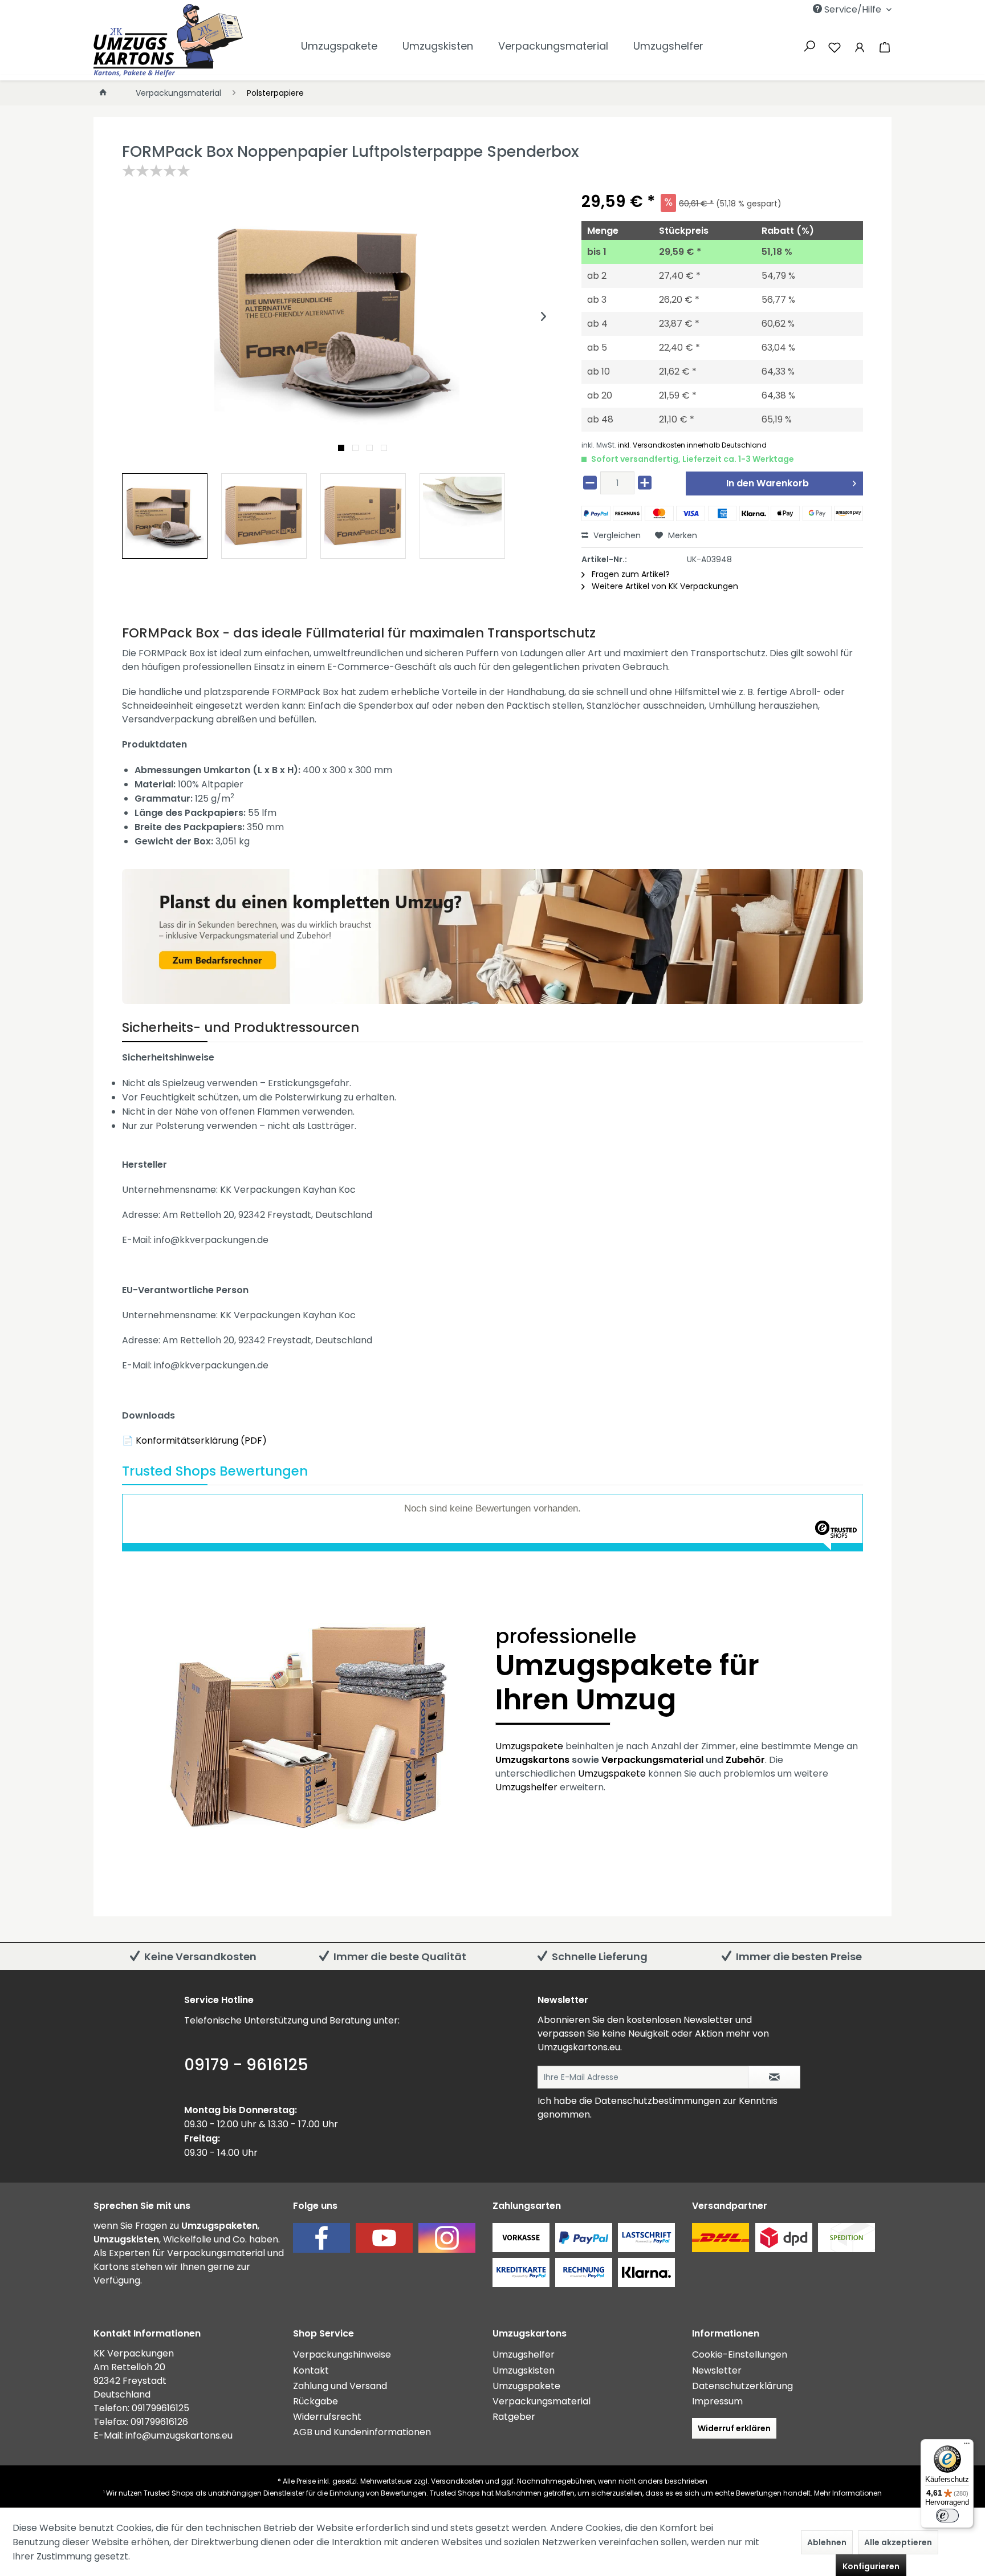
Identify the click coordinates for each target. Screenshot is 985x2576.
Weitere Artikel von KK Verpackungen (664, 586)
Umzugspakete (529, 1746)
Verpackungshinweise (342, 2354)
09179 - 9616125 (246, 2065)
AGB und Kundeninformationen (362, 2432)
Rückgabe (316, 2401)
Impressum (717, 2401)
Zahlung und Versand (340, 2386)
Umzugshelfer (526, 1787)
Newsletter (717, 2370)
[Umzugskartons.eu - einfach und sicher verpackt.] (168, 40)
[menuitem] (796, 9)
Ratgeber (514, 2417)
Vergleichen (616, 535)
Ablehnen (827, 2542)
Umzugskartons (532, 1760)
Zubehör (745, 1760)
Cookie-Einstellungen (740, 2354)
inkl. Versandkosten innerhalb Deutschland (692, 445)
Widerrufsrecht (327, 2417)
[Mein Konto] (860, 46)
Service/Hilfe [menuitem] (853, 9)
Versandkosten (457, 2481)
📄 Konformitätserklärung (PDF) (194, 1441)
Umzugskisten (524, 2370)
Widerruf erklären (734, 2428)
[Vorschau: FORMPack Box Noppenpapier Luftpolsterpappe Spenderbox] (165, 516)
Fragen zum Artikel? (630, 574)
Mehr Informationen (848, 2493)
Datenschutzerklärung (742, 2386)
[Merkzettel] (835, 46)
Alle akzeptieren (898, 2542)
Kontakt (311, 2370)
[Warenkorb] (882, 46)
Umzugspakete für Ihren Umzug (627, 1672)
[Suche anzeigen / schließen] (809, 45)
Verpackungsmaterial (652, 1760)
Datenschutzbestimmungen (658, 2101)
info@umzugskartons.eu (179, 2435)
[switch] (947, 2516)
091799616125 (160, 2408)
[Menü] (967, 2446)
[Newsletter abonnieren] (774, 2077)
